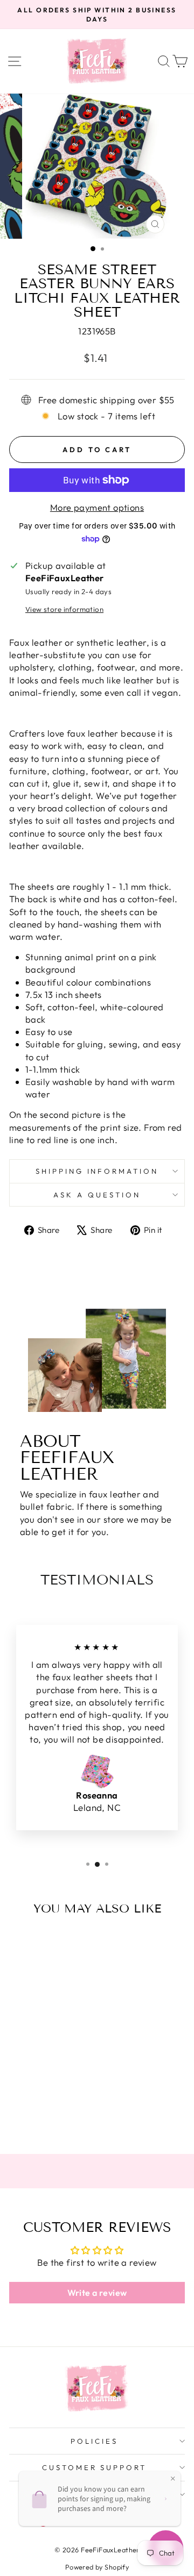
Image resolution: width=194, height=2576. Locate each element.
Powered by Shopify (97, 2567)
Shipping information (97, 1171)
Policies (94, 2441)
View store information (64, 609)
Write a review (97, 2293)
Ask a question (97, 1195)
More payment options (97, 507)
